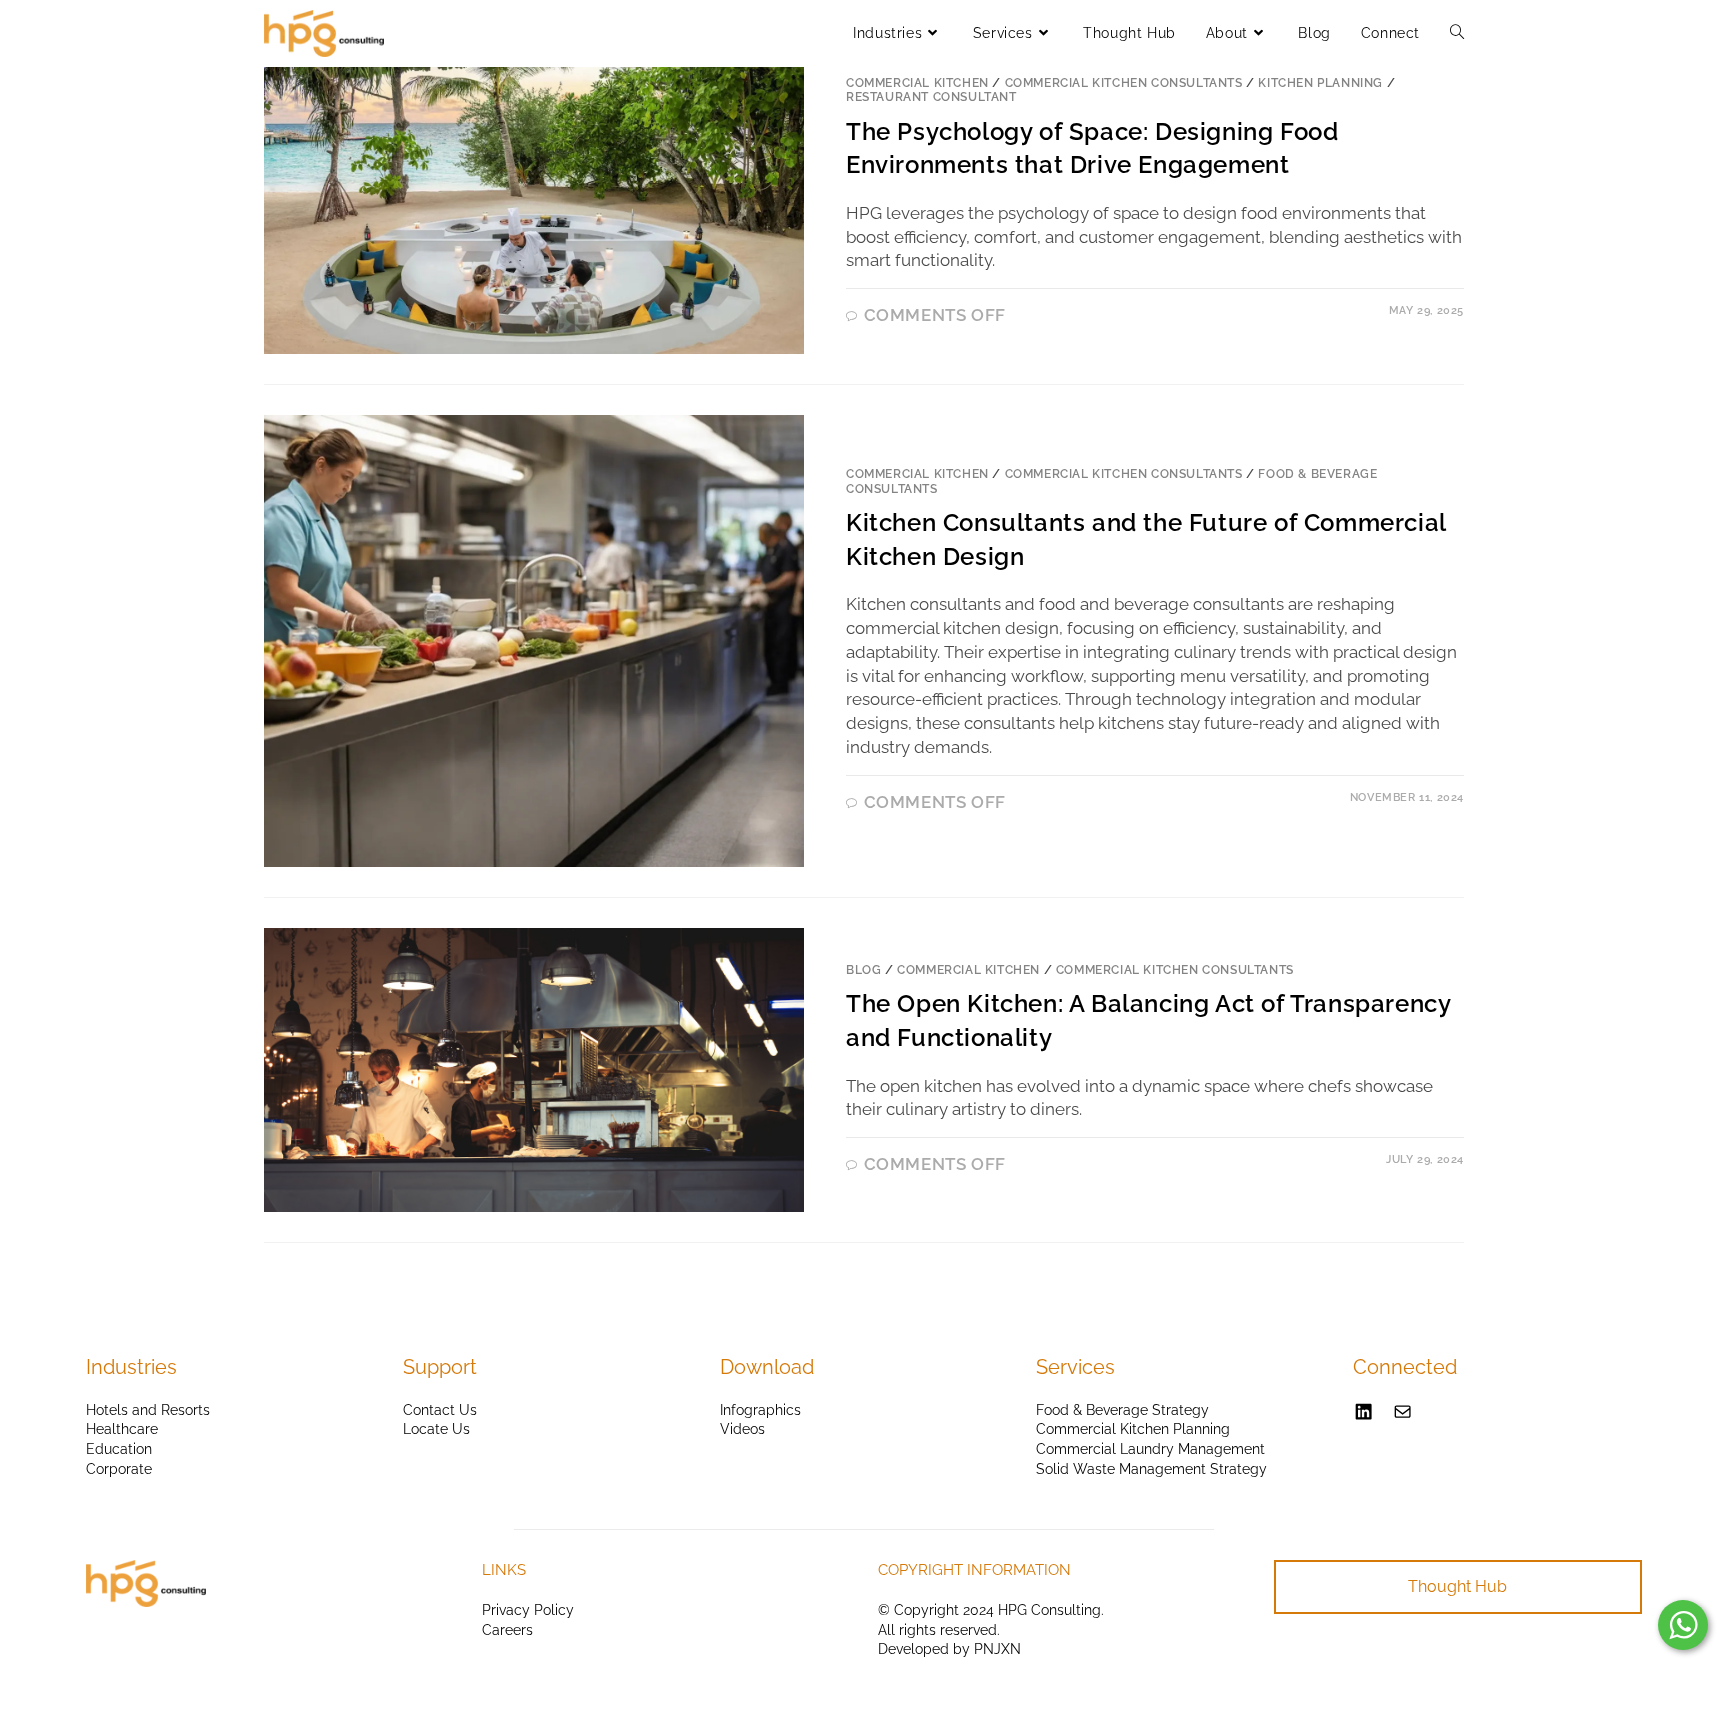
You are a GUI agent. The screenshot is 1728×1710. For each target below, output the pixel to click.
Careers (507, 1630)
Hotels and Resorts (148, 1410)
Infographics (760, 1410)
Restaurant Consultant (931, 97)
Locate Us (436, 1429)
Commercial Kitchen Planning (1133, 1429)
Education (119, 1449)
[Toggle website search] (1457, 33)
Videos (742, 1429)
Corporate (119, 1469)
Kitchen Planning (1320, 83)
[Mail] (1402, 1411)
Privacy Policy (528, 1610)
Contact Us (440, 1410)
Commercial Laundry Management (1150, 1449)
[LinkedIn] (1363, 1411)
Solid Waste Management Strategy (1151, 1469)
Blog (863, 970)
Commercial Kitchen (917, 83)
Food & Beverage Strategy (1122, 1410)
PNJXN (997, 1649)
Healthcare (122, 1429)
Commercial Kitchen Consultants (1124, 83)
